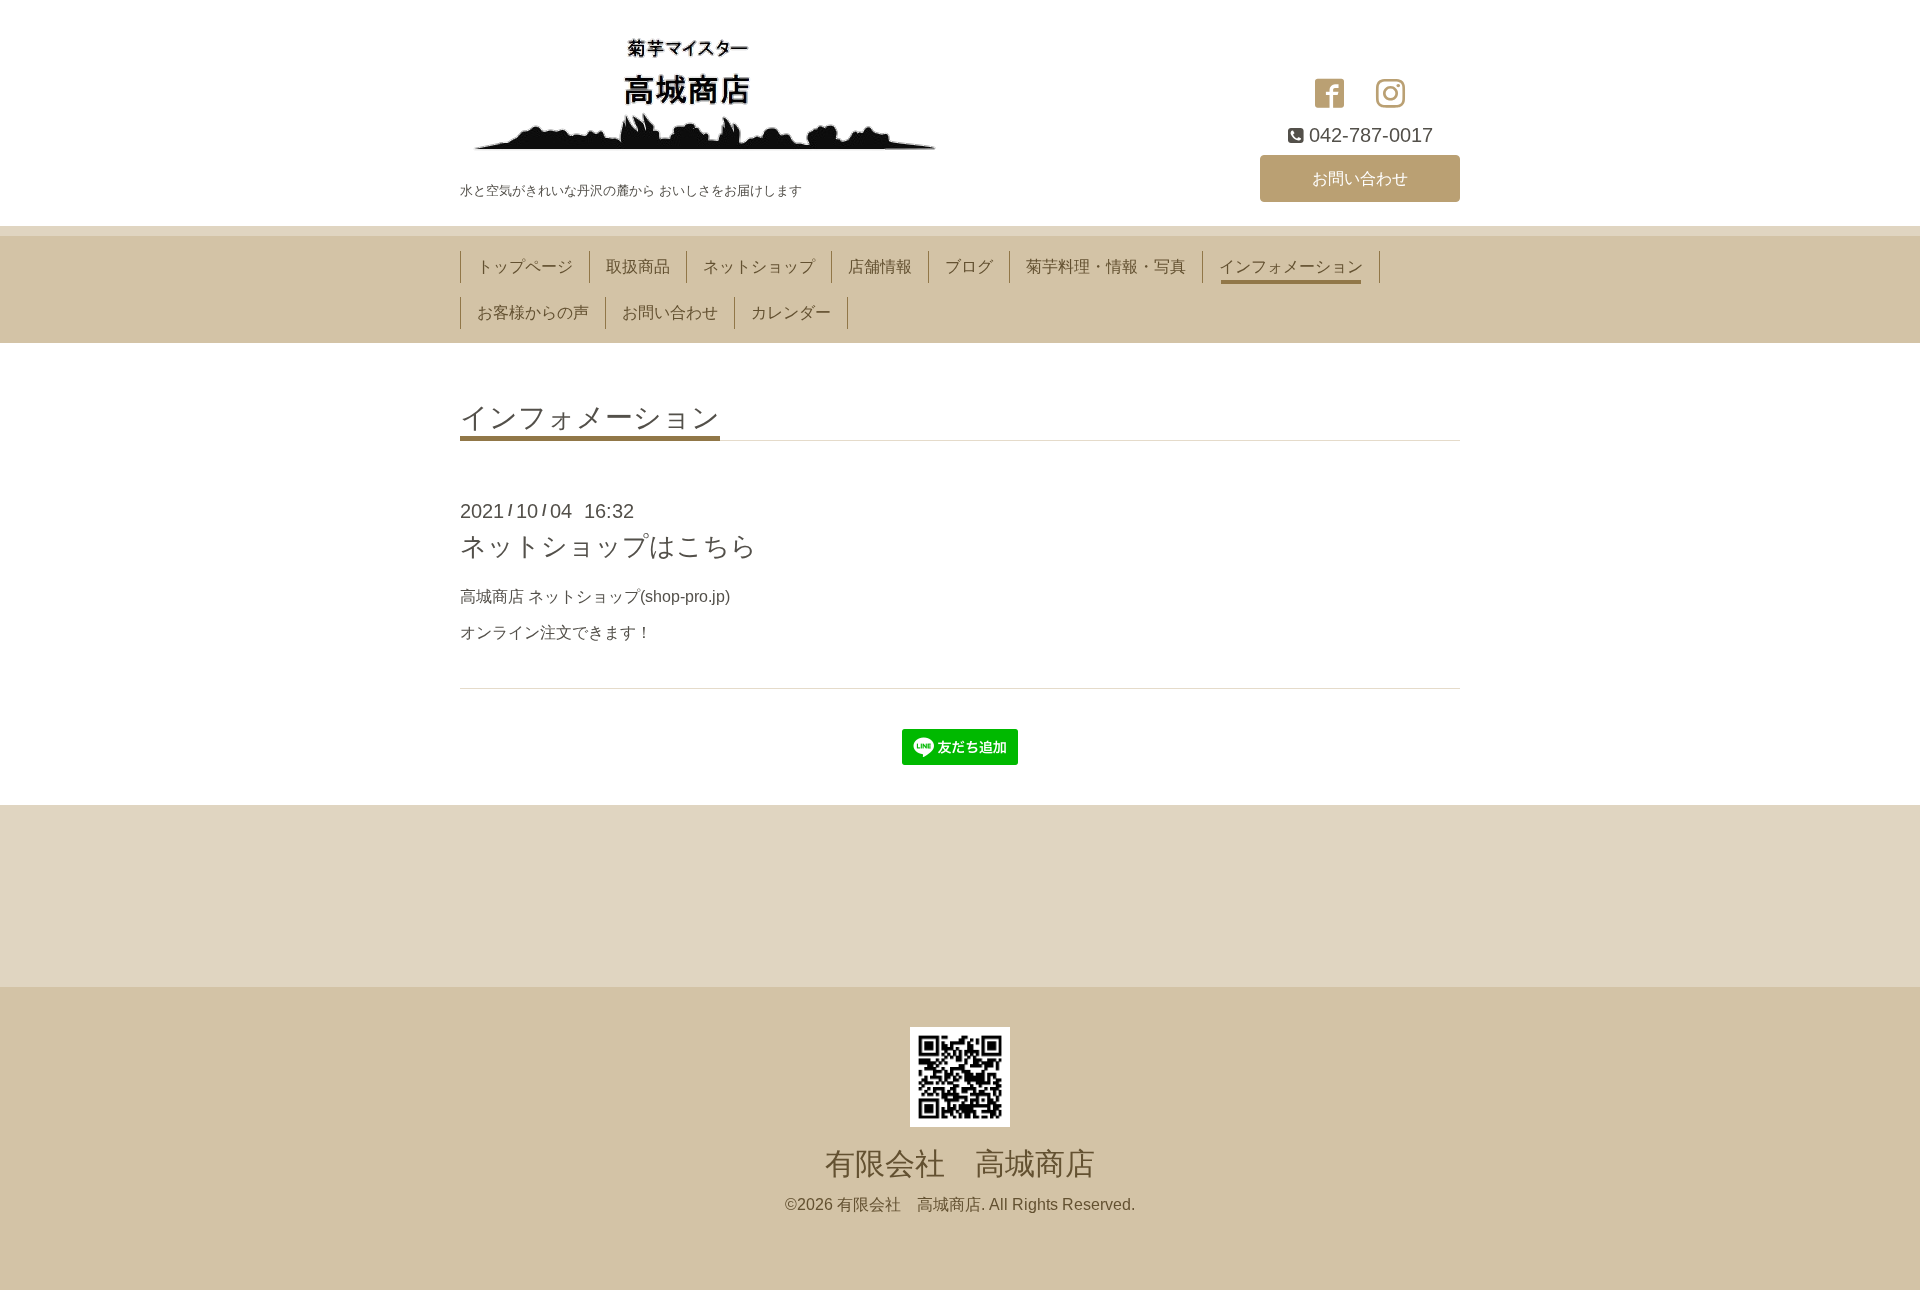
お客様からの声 (533, 312)
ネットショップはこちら (608, 546)
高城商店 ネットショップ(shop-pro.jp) (595, 596)
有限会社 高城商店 (960, 1163)
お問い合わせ (1360, 178)
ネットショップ (759, 266)
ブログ (969, 266)
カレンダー (791, 312)
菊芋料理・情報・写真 (1106, 266)
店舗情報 (880, 266)
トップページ (525, 266)
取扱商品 (638, 266)
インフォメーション (1291, 266)
